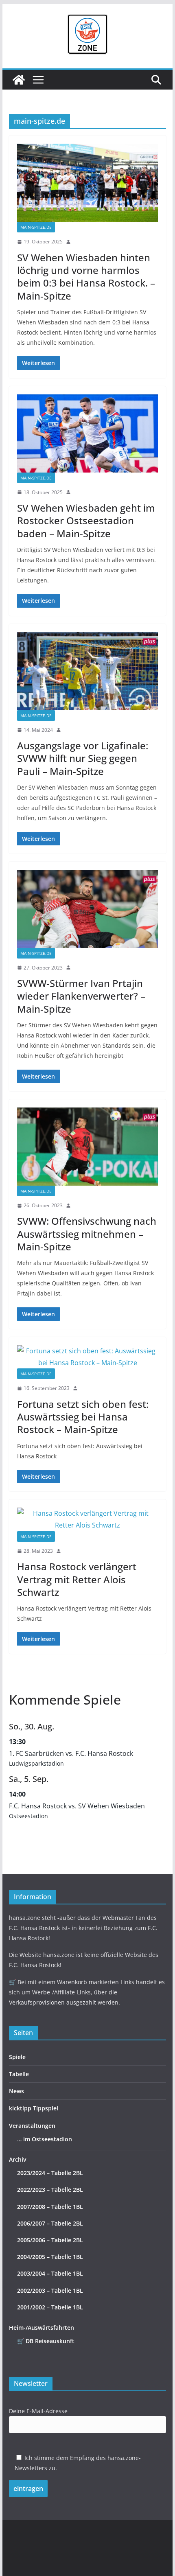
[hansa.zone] (19, 80)
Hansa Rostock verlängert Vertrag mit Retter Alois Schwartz (77, 1579)
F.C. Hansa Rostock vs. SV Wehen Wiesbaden (77, 1806)
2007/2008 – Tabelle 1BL (50, 2207)
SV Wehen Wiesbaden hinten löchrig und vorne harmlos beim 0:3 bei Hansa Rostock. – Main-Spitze (86, 277)
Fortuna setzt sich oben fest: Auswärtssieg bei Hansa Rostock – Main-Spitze (83, 1417)
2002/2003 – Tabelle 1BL (50, 2290)
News (16, 2091)
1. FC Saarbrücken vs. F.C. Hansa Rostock (71, 1753)
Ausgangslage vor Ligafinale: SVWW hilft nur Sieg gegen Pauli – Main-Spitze (83, 758)
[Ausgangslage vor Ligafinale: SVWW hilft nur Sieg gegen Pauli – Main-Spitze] (87, 671)
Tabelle (19, 2074)
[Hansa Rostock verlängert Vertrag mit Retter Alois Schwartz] (87, 1519)
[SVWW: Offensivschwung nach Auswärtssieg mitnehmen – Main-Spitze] (87, 1147)
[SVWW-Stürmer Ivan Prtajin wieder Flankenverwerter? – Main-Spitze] (87, 909)
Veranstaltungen (32, 2126)
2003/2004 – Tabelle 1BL (50, 2273)
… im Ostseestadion (45, 2139)
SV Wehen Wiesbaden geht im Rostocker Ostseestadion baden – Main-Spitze (86, 520)
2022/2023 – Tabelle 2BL (50, 2190)
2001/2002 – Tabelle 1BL (50, 2307)
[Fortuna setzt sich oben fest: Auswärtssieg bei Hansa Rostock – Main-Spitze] (87, 1357)
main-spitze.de (36, 227)
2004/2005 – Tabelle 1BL (50, 2257)
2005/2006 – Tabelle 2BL (50, 2240)
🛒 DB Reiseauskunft (46, 2341)
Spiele (17, 2057)
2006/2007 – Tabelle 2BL (50, 2223)
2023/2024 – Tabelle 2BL (50, 2173)
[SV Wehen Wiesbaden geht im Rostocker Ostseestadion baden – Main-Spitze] (87, 433)
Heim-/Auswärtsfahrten (42, 2328)
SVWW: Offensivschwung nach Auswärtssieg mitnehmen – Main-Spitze (87, 1233)
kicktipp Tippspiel (34, 2108)
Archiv (17, 2159)
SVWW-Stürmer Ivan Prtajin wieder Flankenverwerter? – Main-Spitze (81, 996)
